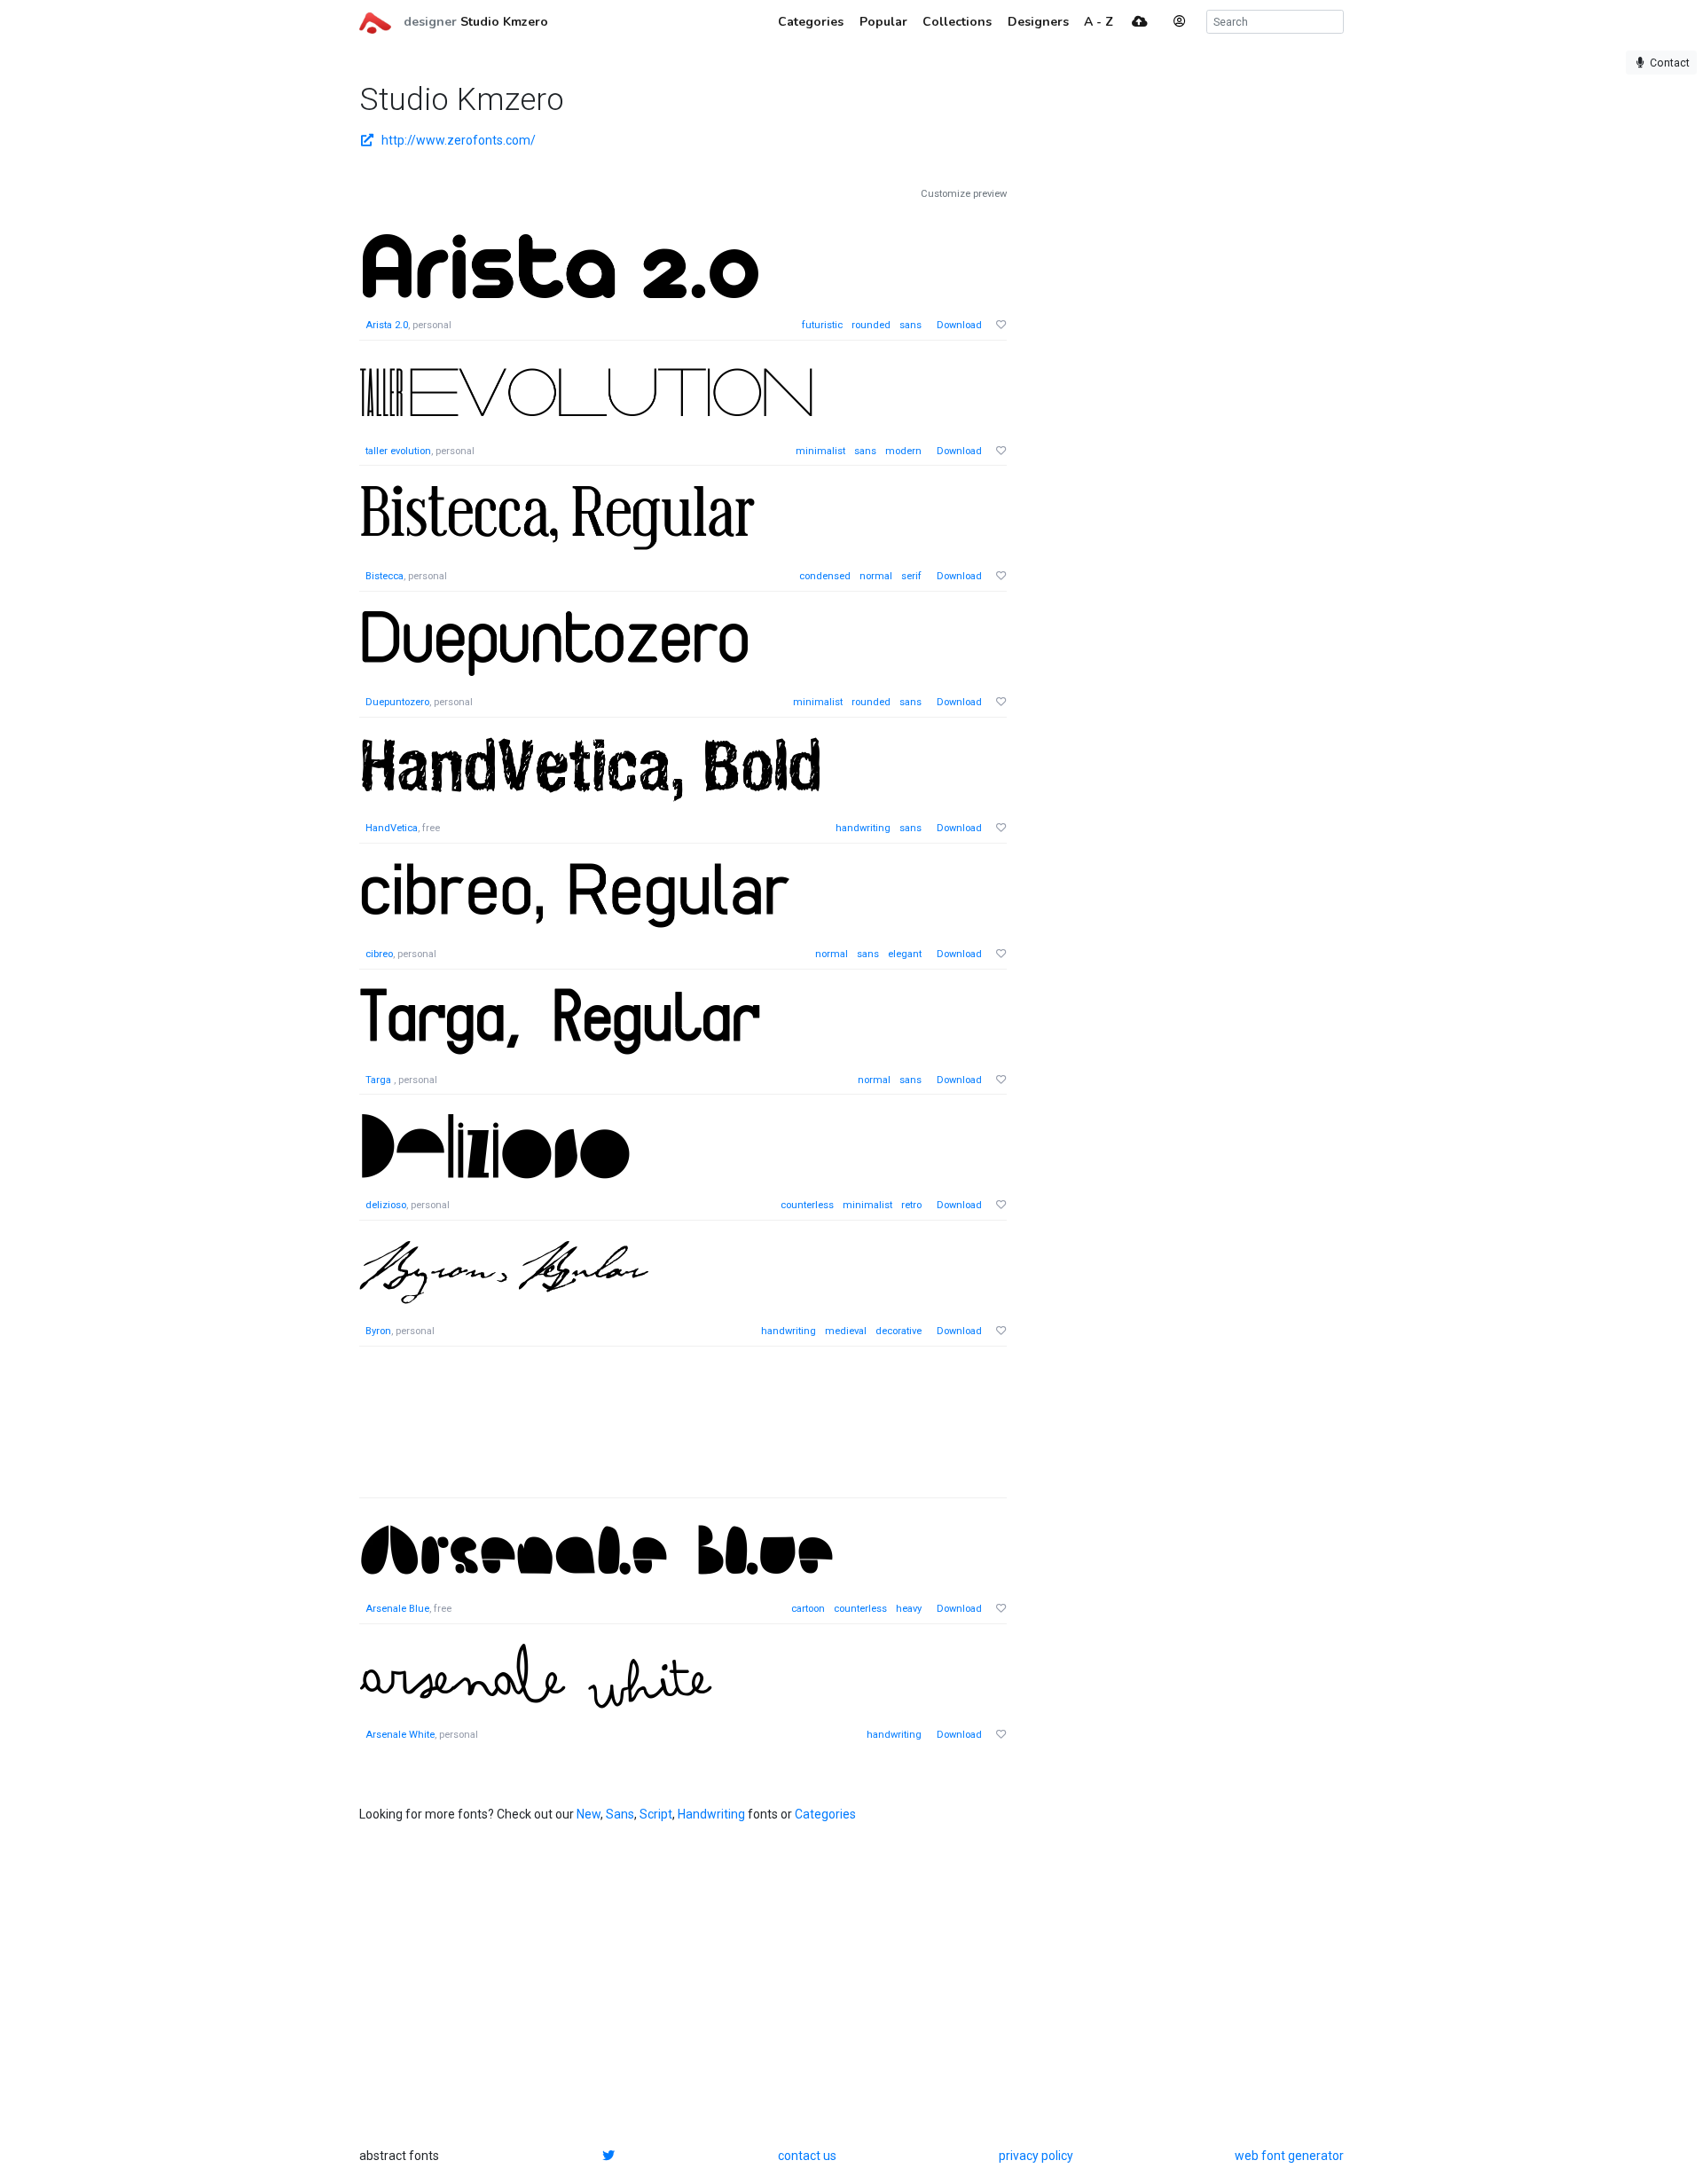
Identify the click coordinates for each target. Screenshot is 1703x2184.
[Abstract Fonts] (375, 21)
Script (656, 1814)
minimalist (820, 451)
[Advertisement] (683, 1431)
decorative (899, 1331)
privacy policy (1036, 2156)
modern (903, 451)
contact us (807, 2156)
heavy (909, 1609)
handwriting (863, 828)
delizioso (386, 1205)
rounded (871, 325)
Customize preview (964, 194)
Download (959, 325)
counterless (807, 1205)
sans (910, 325)
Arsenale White (400, 1735)
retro (911, 1205)
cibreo (379, 954)
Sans (620, 1814)
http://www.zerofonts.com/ (459, 140)
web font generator (1289, 2156)
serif (911, 576)
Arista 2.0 (387, 325)
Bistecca (385, 576)
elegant (905, 954)
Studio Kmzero (504, 22)
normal (876, 576)
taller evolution (398, 451)
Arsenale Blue (397, 1609)
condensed (825, 576)
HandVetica (392, 828)
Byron (378, 1331)
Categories (825, 1814)
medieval (846, 1331)
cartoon (808, 1609)
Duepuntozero (397, 702)
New (589, 1814)
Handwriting (711, 1814)
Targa (380, 1080)
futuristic (822, 325)
